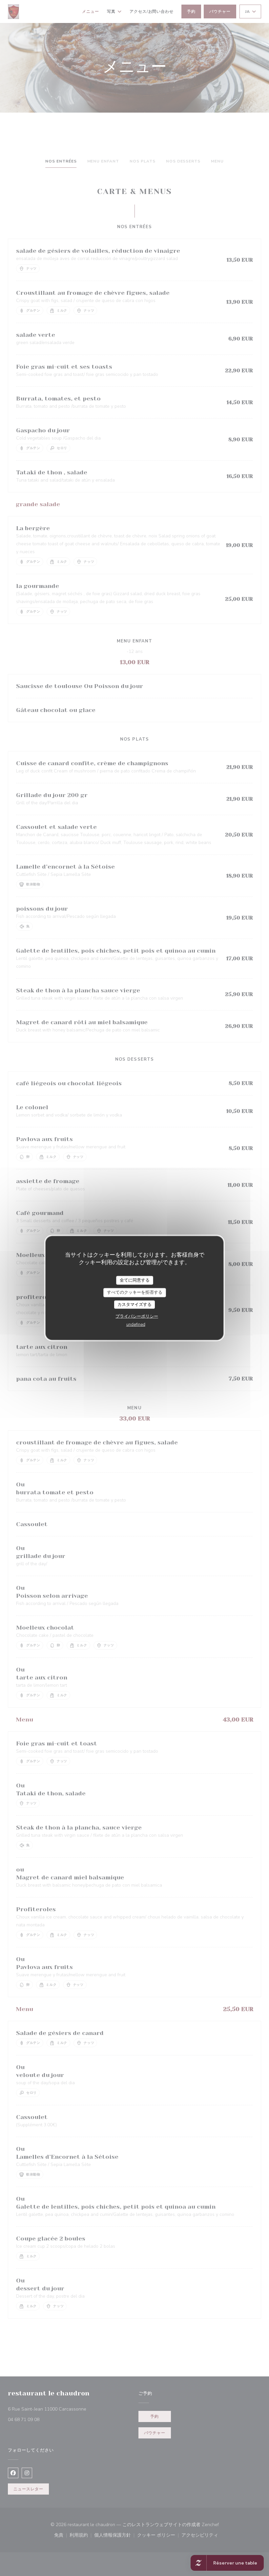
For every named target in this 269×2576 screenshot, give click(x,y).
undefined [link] (136, 1325)
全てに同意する (135, 1280)
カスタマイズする (134, 1304)
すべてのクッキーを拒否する (135, 1292)
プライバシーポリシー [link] (137, 1316)
